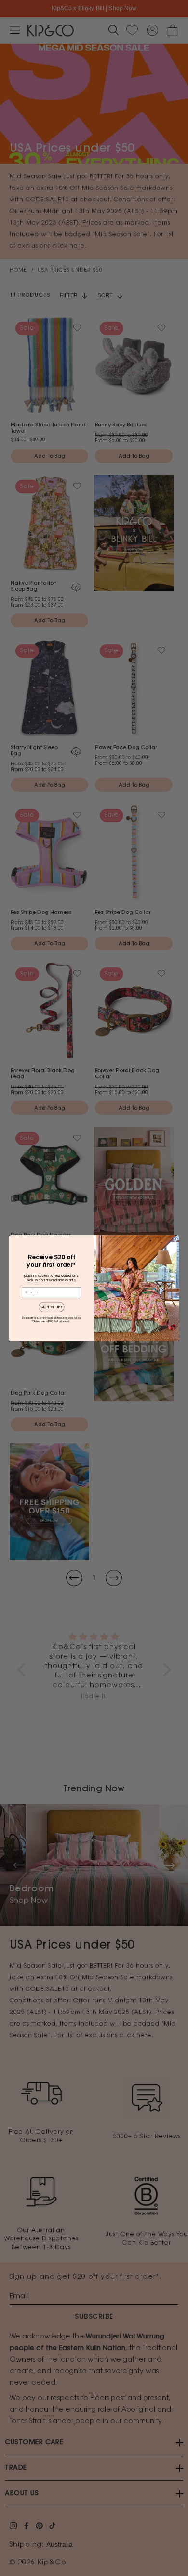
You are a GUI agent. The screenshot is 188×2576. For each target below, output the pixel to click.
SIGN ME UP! (51, 1307)
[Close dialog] (175, 1239)
